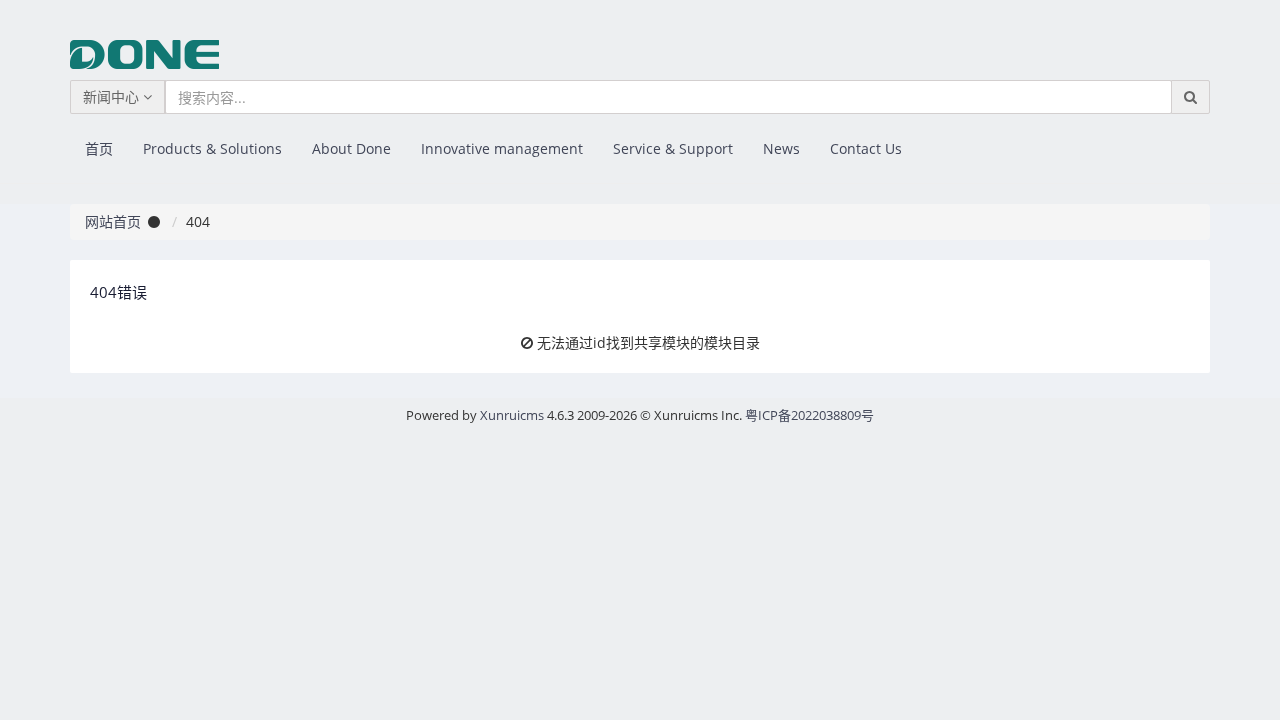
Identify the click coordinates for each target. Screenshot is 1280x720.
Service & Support (673, 148)
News (781, 148)
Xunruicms (512, 415)
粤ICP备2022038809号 (809, 415)
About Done (351, 148)
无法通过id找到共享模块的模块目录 (648, 342)
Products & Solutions (212, 148)
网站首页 (113, 221)
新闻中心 (113, 96)
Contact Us (866, 148)
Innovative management (502, 148)
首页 (99, 148)
